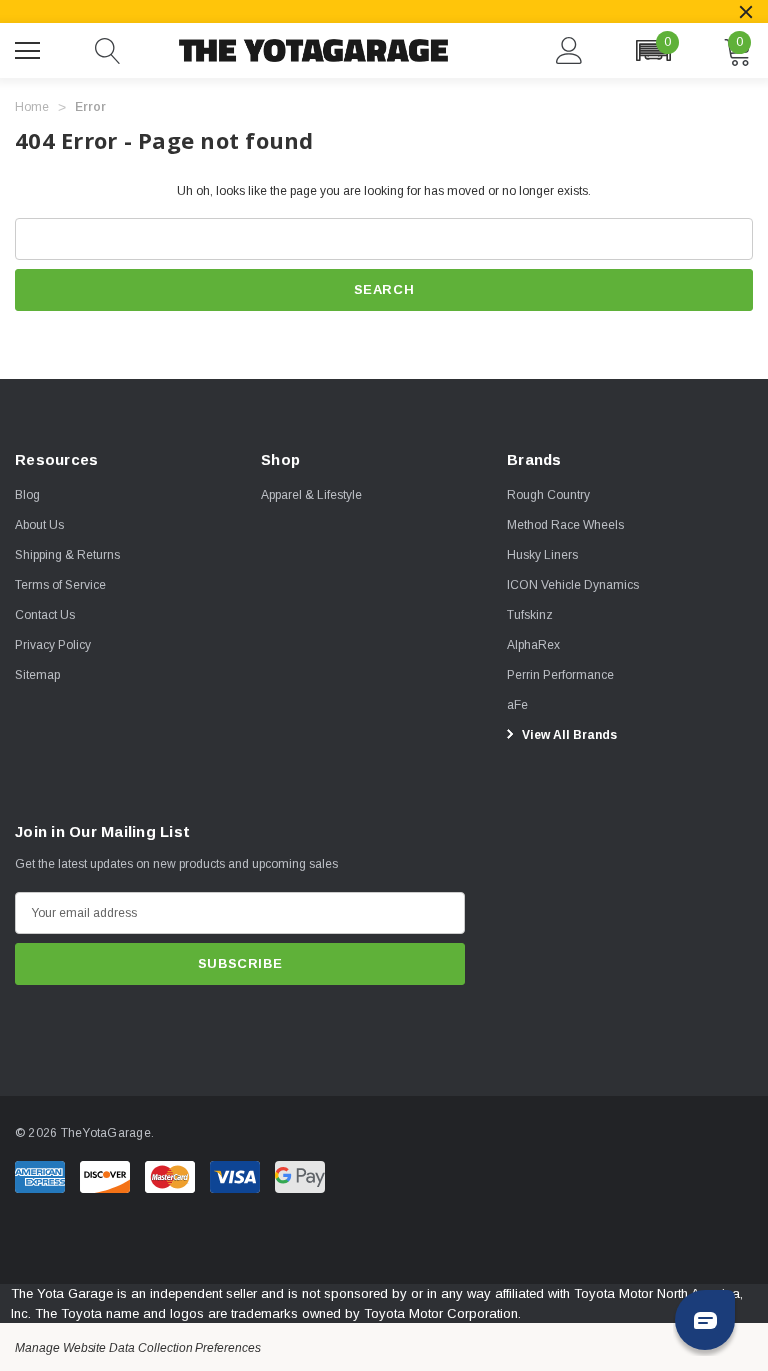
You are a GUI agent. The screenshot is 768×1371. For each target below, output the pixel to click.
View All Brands (568, 735)
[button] (653, 50)
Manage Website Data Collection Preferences (138, 1348)
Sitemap (37, 675)
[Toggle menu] (30, 48)
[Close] (746, 12)
